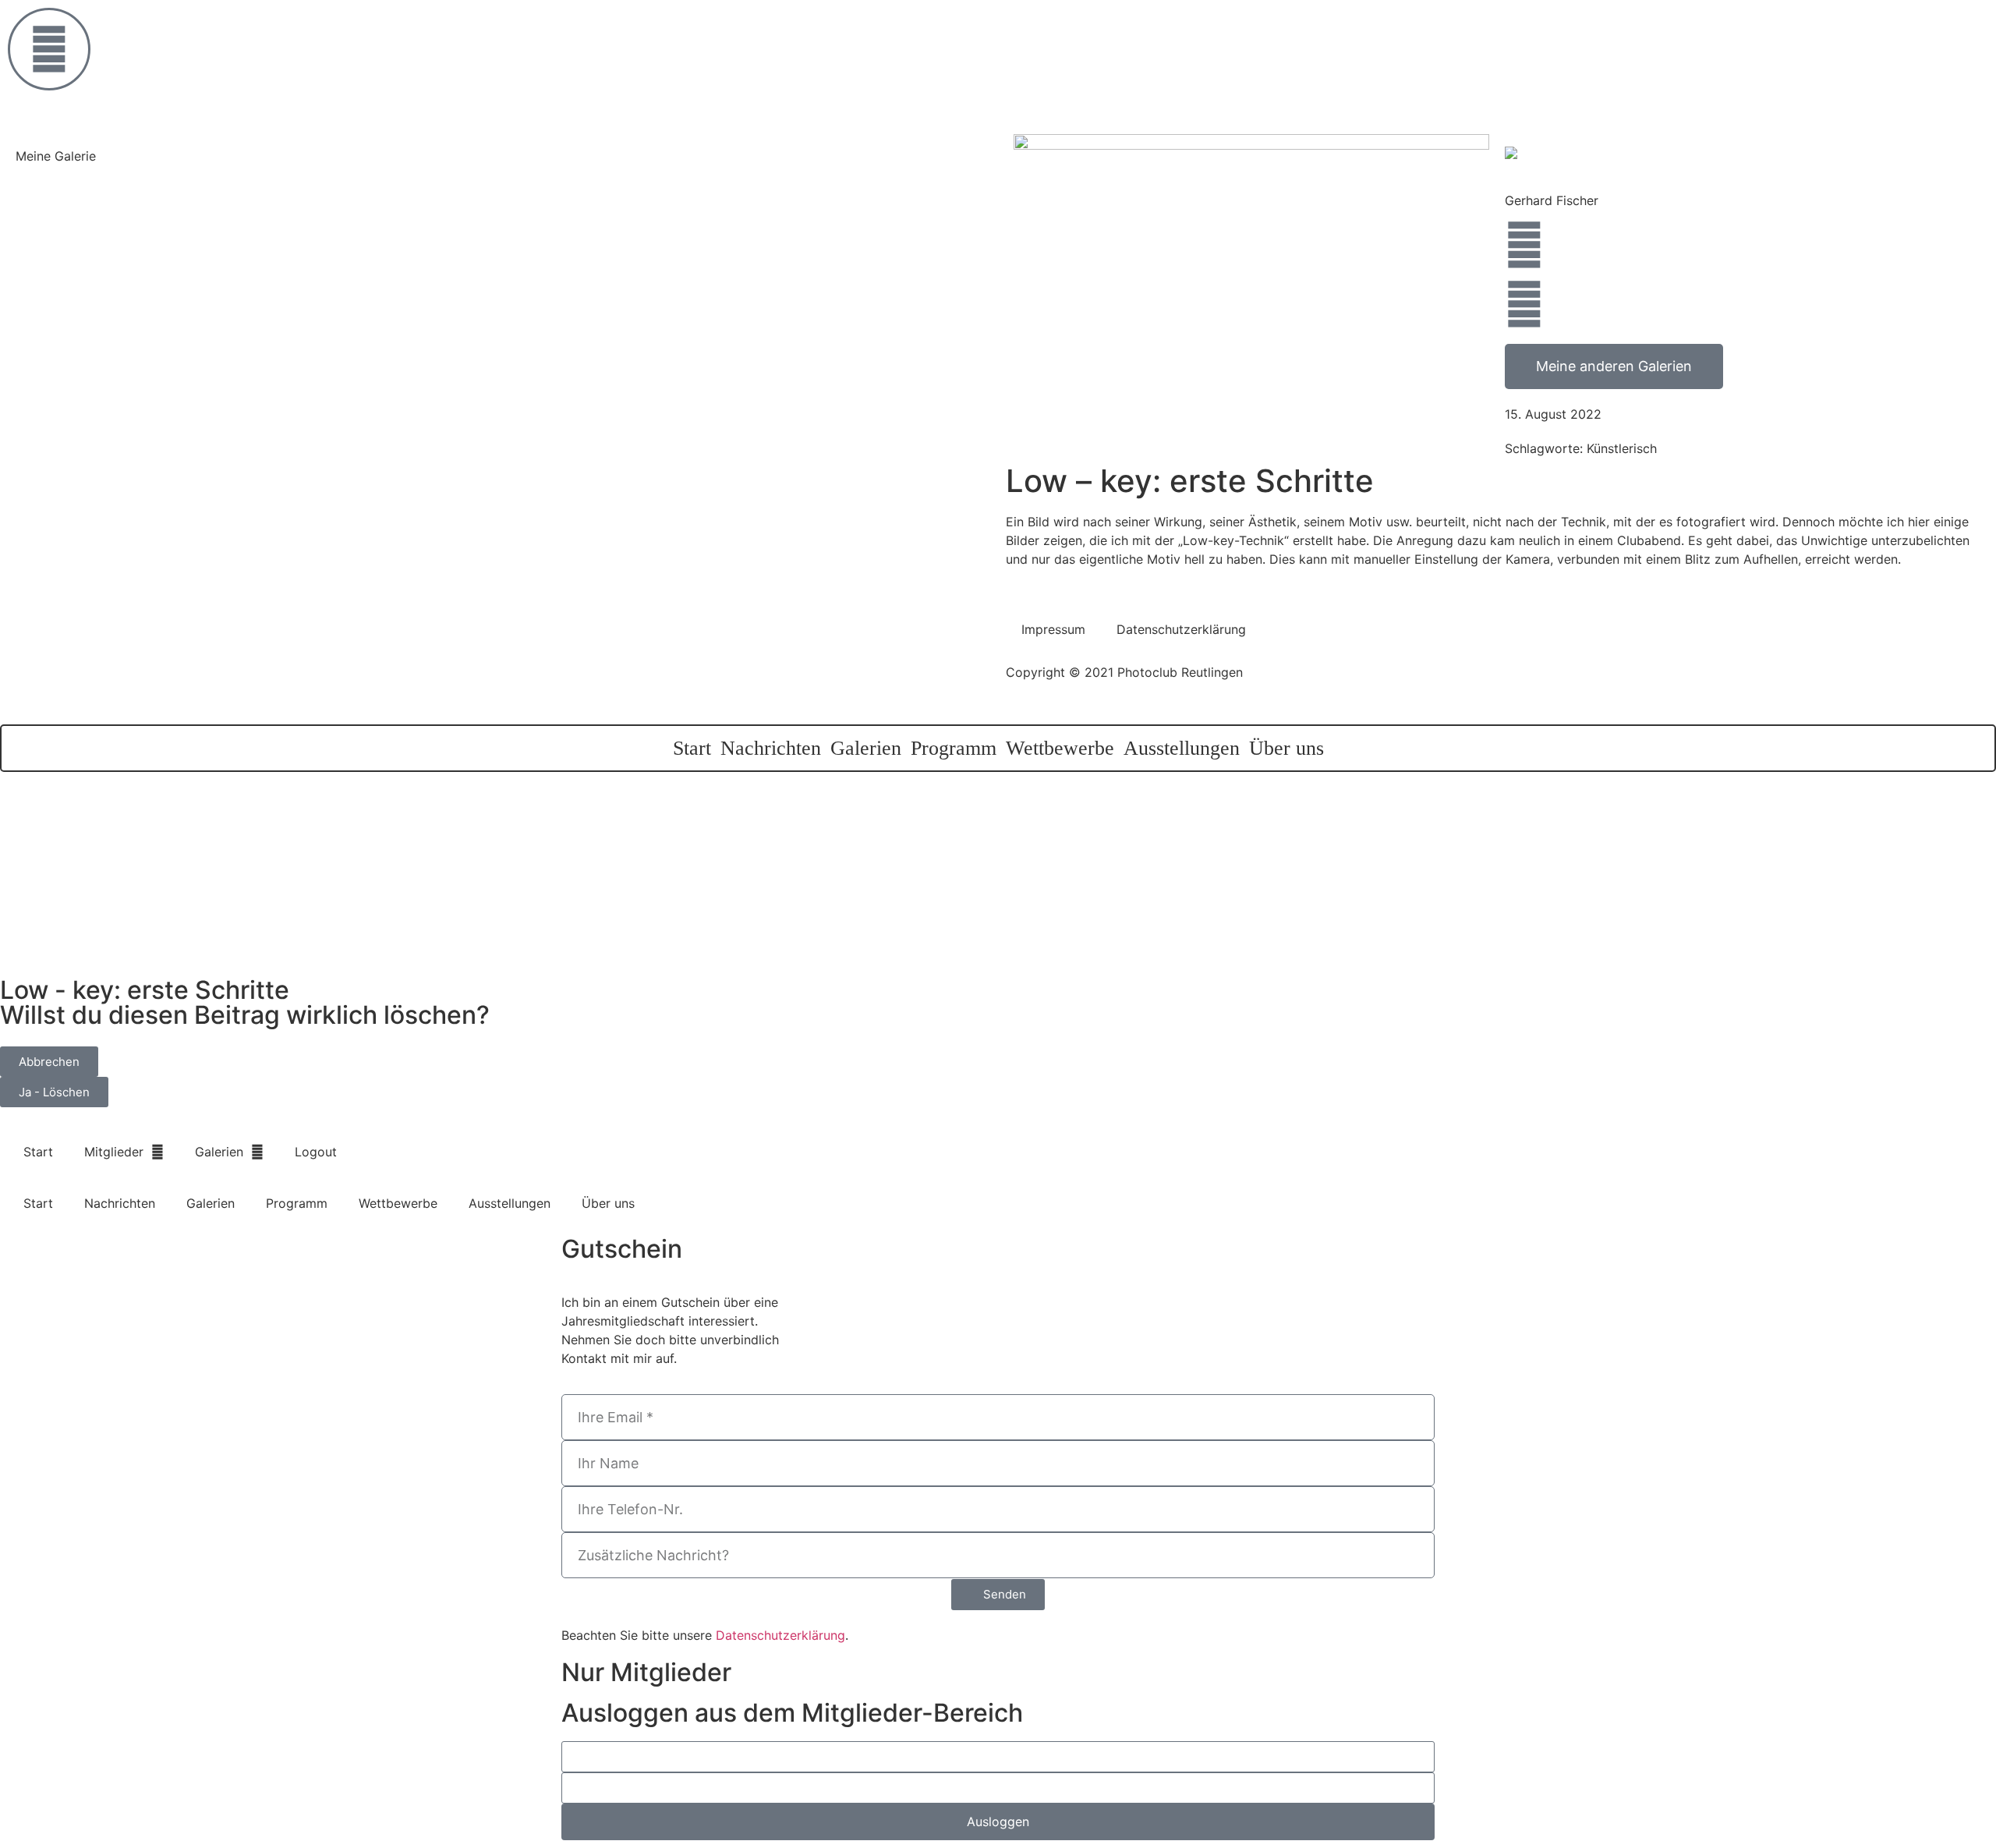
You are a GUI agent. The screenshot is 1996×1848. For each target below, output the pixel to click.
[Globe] (1524, 245)
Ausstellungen (1182, 748)
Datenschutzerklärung (1181, 629)
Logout (316, 1152)
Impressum (1053, 629)
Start (692, 748)
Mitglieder (114, 1152)
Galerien (866, 748)
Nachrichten (771, 748)
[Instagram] (1524, 304)
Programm (954, 748)
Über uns (1286, 748)
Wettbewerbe (1060, 748)
